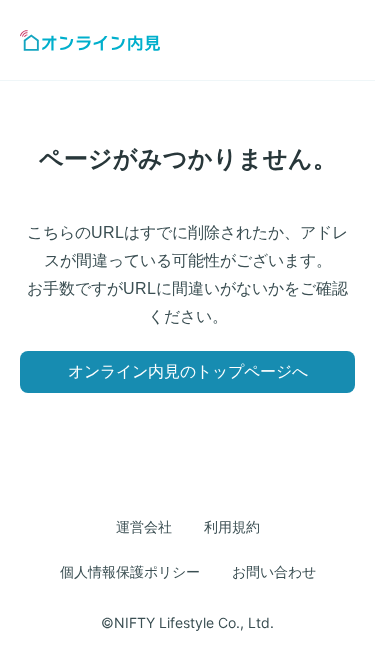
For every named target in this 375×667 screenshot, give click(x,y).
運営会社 (144, 527)
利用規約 (232, 527)
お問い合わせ (274, 572)
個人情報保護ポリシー (130, 572)
